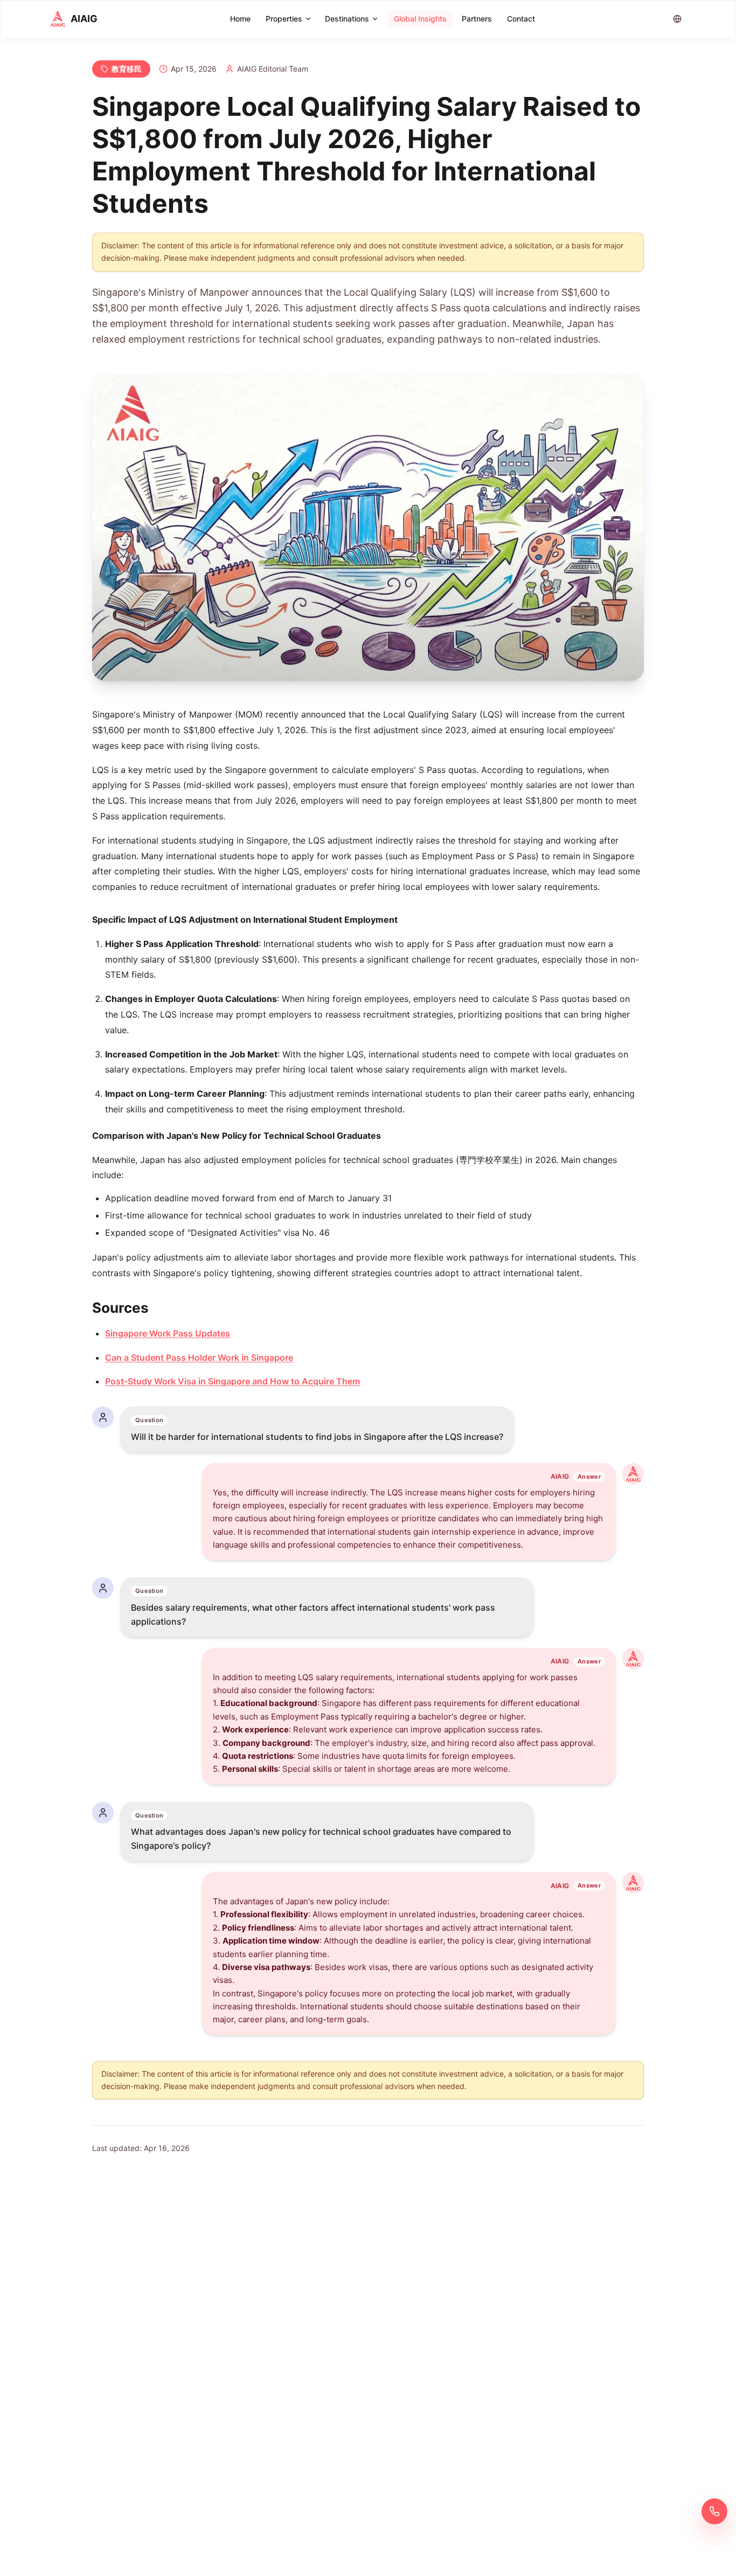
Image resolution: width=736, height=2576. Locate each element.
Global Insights (420, 19)
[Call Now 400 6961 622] (714, 2511)
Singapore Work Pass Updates (168, 1333)
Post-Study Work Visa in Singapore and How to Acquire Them (232, 1381)
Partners (477, 19)
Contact (521, 19)
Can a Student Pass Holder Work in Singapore (199, 1357)
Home (240, 19)
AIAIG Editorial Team (273, 69)
